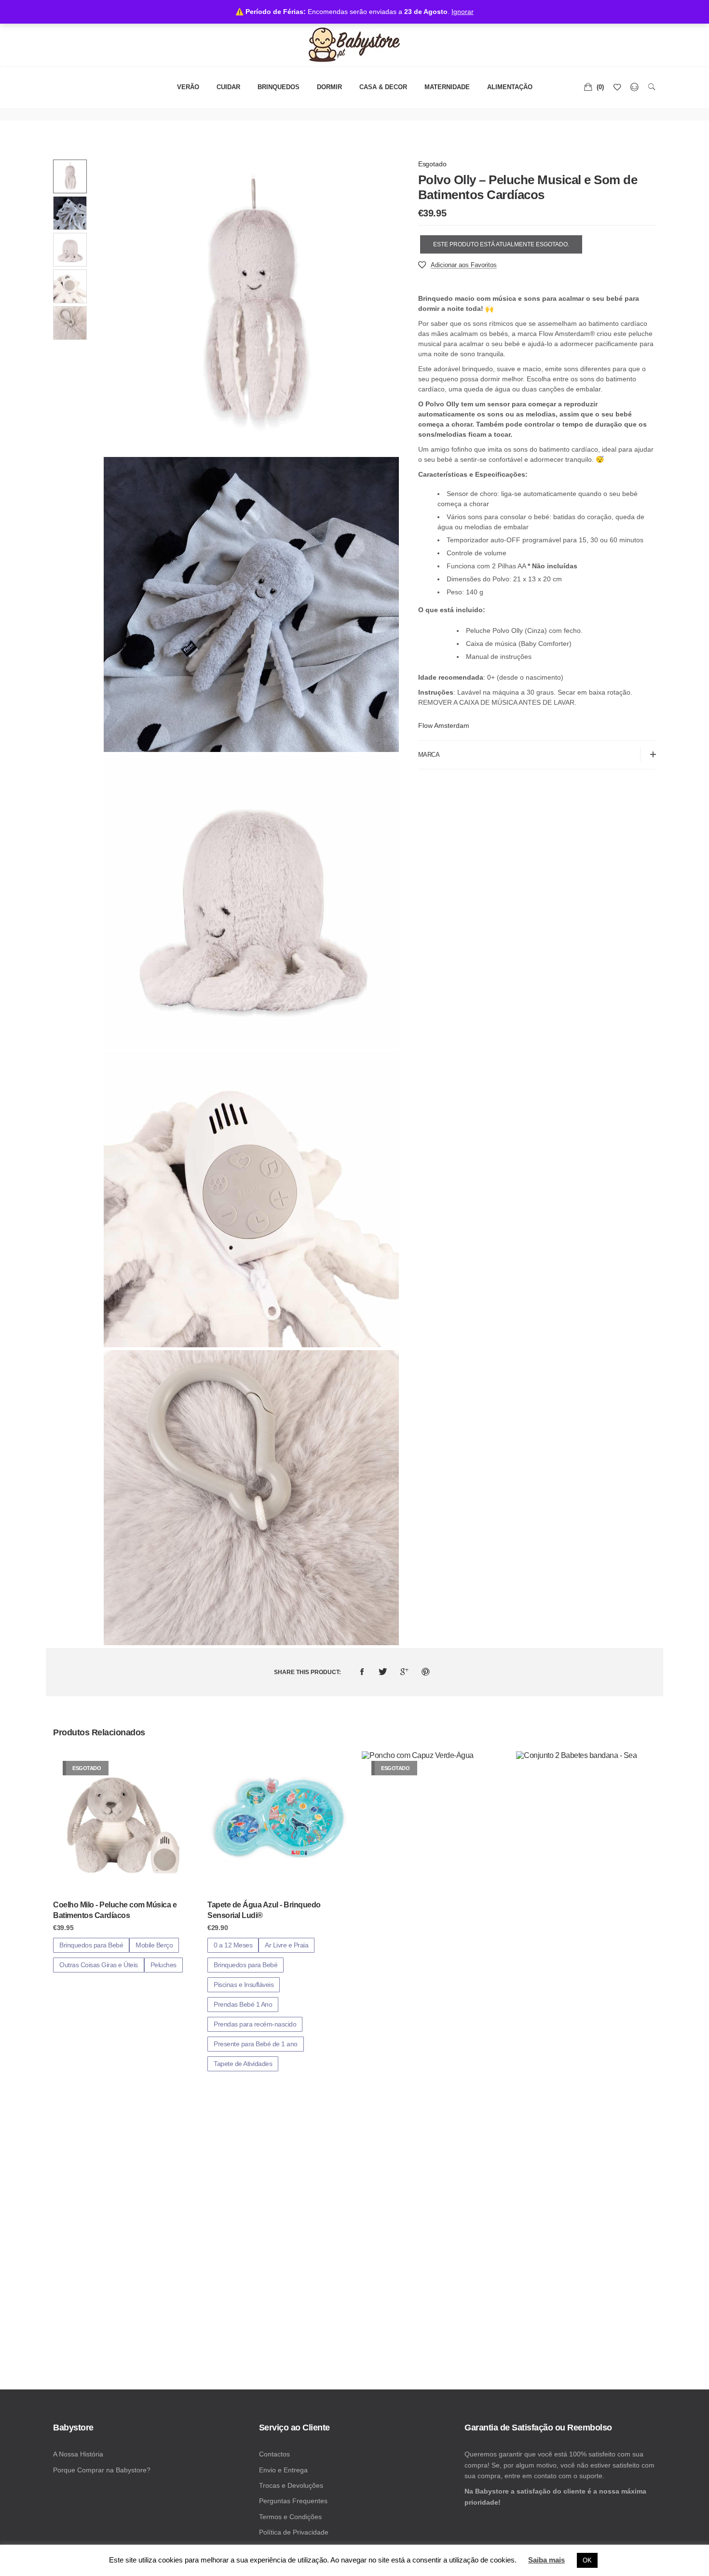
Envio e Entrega (283, 2470)
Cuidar (228, 87)
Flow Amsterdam (444, 725)
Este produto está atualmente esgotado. (501, 244)
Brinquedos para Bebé (91, 1945)
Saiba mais (546, 2560)
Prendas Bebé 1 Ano (243, 2004)
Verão (188, 87)
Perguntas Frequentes (293, 2501)
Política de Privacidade (294, 2532)
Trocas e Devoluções (291, 2485)
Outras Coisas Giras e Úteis (99, 1965)
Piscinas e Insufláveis (244, 1985)
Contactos (274, 2454)
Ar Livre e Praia (286, 1945)
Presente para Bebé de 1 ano (256, 2044)
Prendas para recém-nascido (255, 2024)
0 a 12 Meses (233, 1945)
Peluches (164, 1965)
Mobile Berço (154, 1945)
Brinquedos (279, 87)
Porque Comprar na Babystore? (102, 2470)
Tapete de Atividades (243, 2064)
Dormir (329, 87)
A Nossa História (78, 2454)
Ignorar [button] (463, 12)
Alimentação (510, 87)
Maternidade (447, 87)
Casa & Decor (383, 87)
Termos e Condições (290, 2517)
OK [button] (587, 2560)
